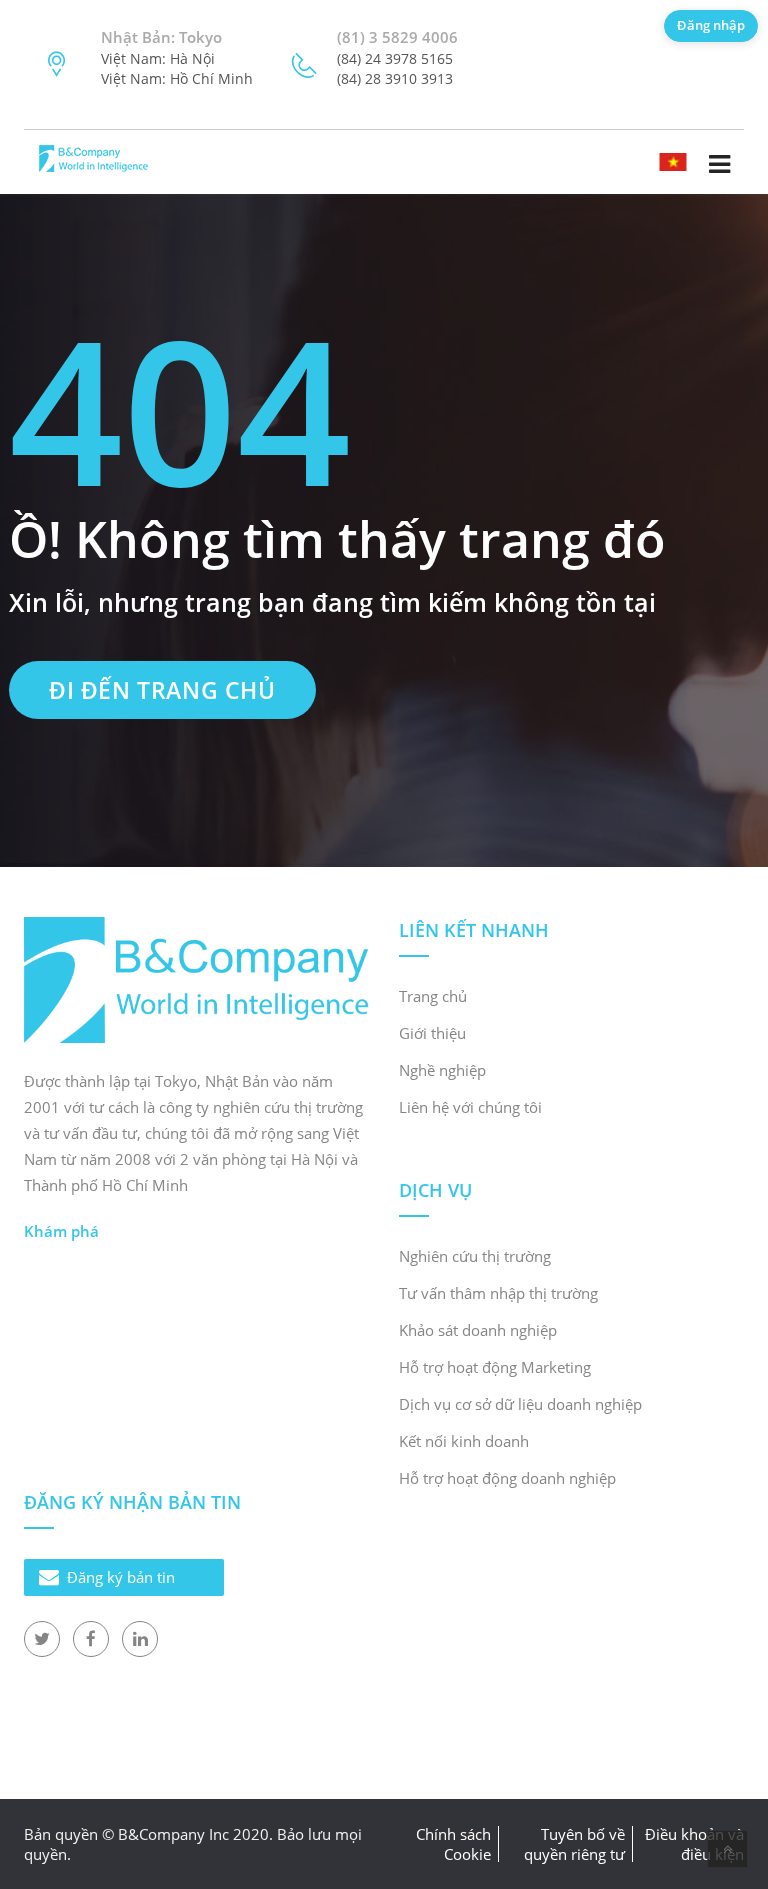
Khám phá (61, 1231)
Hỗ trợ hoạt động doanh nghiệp (507, 1478)
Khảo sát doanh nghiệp (478, 1330)
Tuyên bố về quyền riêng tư (574, 1844)
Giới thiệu (432, 1033)
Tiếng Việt (689, 160)
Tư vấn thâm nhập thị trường (498, 1293)
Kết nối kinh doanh (464, 1441)
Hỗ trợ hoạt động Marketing (495, 1367)
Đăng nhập (711, 25)
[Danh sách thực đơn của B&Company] (719, 164)
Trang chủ (433, 996)
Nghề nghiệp (442, 1070)
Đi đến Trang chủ (162, 690)
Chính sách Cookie (453, 1844)
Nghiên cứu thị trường (475, 1256)
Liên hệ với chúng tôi (470, 1107)
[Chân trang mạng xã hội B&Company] (42, 1639)
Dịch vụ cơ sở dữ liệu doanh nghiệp (520, 1404)
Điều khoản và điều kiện (694, 1844)
